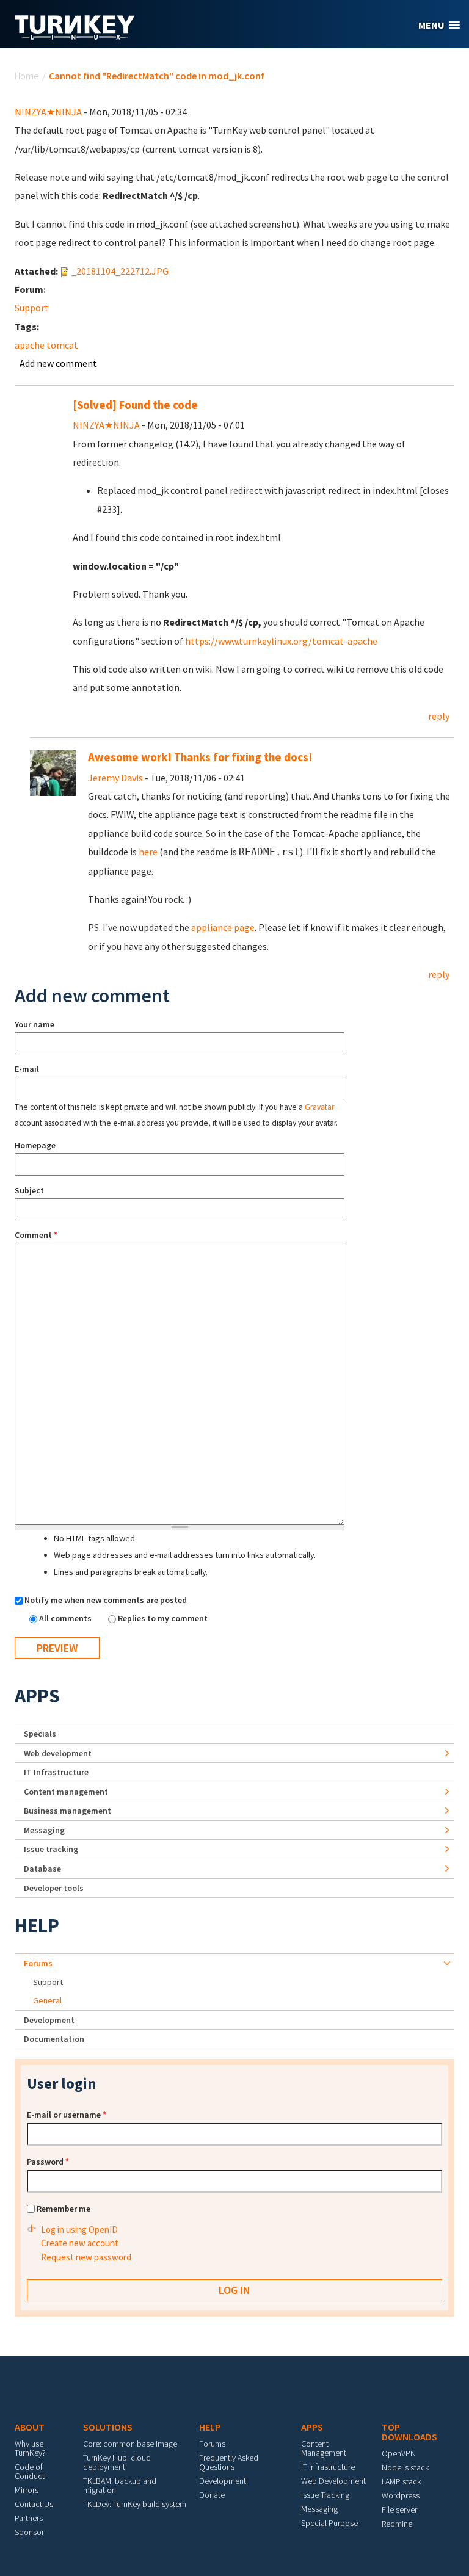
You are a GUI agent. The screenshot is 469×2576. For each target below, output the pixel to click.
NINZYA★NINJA (48, 112)
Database (42, 1869)
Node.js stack (405, 2467)
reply (439, 716)
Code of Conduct (30, 2471)
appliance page (223, 927)
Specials (40, 1734)
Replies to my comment (163, 1618)
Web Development (333, 2481)
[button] (439, 25)
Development (49, 2020)
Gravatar (319, 1107)
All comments (66, 1618)
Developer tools (54, 1888)
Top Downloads (409, 2432)
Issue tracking (51, 1849)
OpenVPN (399, 2453)
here (148, 852)
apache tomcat (46, 345)
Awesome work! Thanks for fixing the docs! (200, 757)
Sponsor (29, 2532)
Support (32, 308)
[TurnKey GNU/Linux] (75, 36)
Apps (37, 1696)
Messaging (44, 1830)
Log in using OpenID (79, 2230)
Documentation (54, 2039)
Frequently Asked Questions (229, 2462)
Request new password (86, 2257)
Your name (35, 1024)
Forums (38, 1963)
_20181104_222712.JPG (120, 271)
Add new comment (58, 363)
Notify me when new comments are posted (106, 1600)
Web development (58, 1753)
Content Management (324, 2448)
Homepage (35, 1145)
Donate (212, 2495)
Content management (66, 1792)
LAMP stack (401, 2481)
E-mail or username (67, 2115)
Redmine (397, 2524)
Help (37, 1925)
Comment (36, 1235)
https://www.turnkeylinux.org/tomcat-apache (281, 641)
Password (48, 2162)
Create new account (80, 2243)
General (47, 2000)
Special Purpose (329, 2523)
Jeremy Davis (115, 778)
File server (399, 2509)
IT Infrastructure (56, 1772)
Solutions (108, 2427)
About (30, 2427)
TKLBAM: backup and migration (120, 2485)
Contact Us (34, 2504)
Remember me (64, 2209)
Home (27, 76)
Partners (29, 2518)
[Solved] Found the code (135, 405)
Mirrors (27, 2490)
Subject (29, 1190)
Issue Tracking (325, 2495)
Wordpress (401, 2495)
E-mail (27, 1069)
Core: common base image (130, 2444)
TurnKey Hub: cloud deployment (117, 2462)
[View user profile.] (53, 772)
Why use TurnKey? (30, 2448)
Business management (67, 1811)
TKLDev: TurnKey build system (135, 2504)
